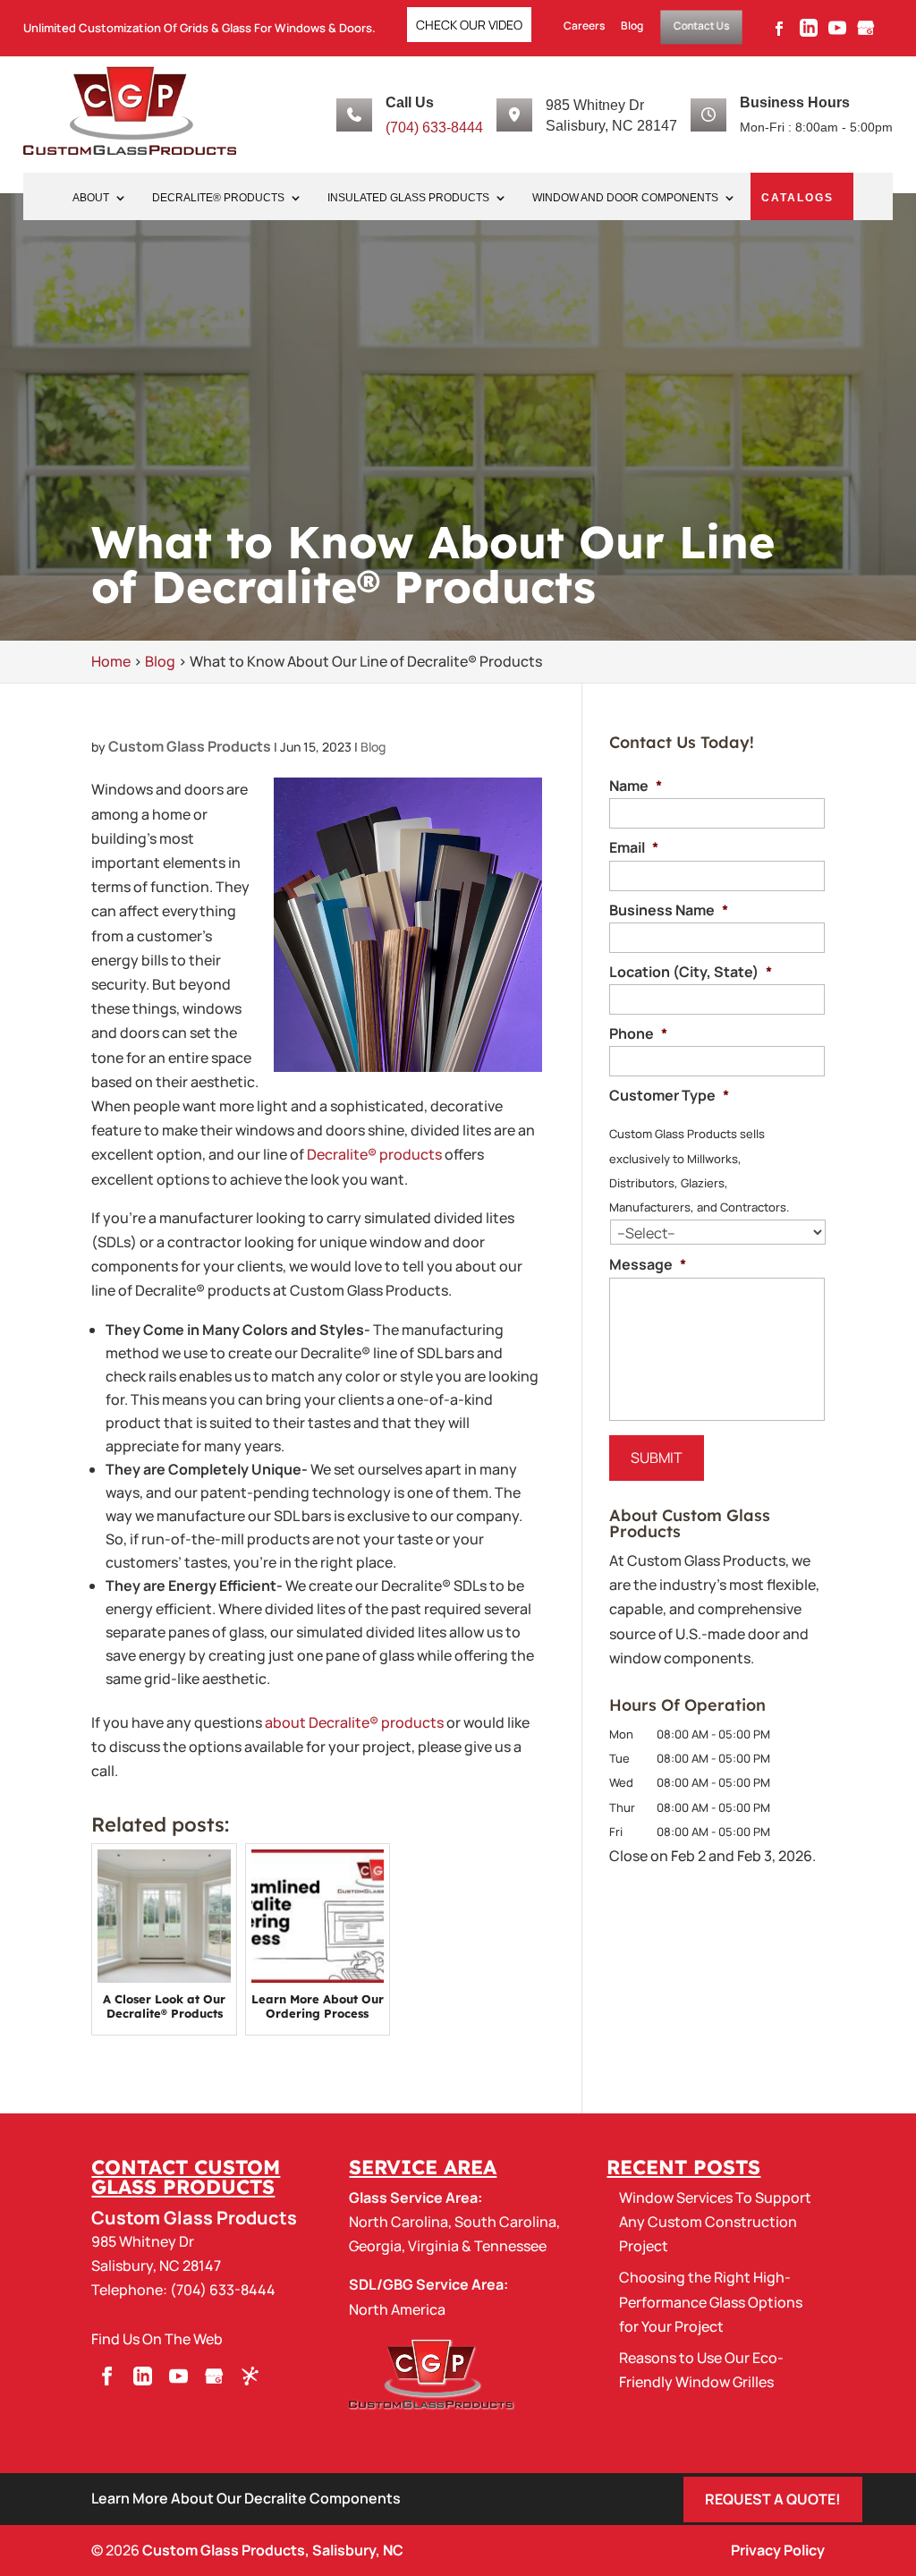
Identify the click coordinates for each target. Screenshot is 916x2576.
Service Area (423, 2167)
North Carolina (399, 2222)
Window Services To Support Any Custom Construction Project (715, 2222)
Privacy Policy (778, 2550)
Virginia (433, 2246)
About (91, 198)
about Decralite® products (354, 1722)
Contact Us (702, 26)
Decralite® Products (218, 198)
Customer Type (669, 1096)
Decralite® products (374, 1154)
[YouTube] (837, 33)
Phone (638, 1034)
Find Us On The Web (157, 2339)
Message (648, 1265)
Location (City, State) (691, 972)
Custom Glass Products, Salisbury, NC (273, 2550)
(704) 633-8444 (434, 128)
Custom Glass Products (190, 746)
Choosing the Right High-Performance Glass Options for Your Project (711, 2301)
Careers (584, 26)
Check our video (469, 25)
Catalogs (797, 198)
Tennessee (510, 2246)
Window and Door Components (625, 198)
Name (636, 786)
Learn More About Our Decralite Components (246, 2498)
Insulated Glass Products (408, 198)
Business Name (669, 910)
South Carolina (505, 2222)
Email (634, 848)
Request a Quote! (773, 2499)
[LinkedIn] (809, 33)
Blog (632, 26)
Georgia (375, 2246)
